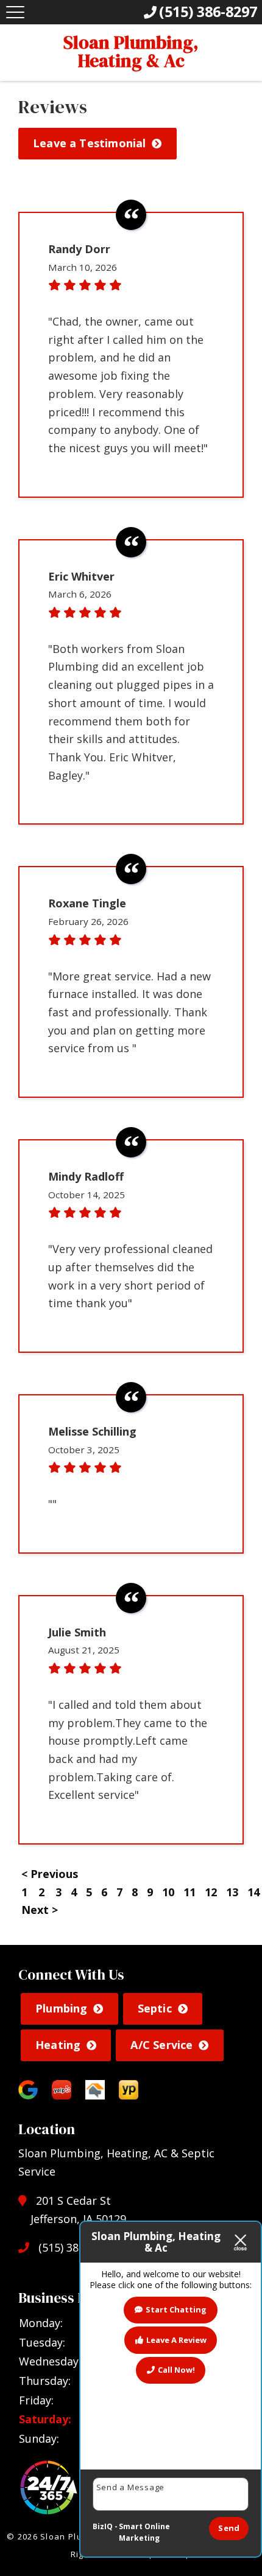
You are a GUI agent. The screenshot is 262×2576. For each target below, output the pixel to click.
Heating (58, 2045)
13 (232, 1892)
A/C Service (161, 2045)
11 (189, 1892)
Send (229, 2528)
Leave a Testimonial (89, 143)
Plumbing (61, 2008)
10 (168, 1892)
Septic (155, 2008)
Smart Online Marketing (144, 2532)
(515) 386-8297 (74, 2247)
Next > (40, 1910)
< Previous (50, 1874)
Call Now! (176, 2370)
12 (211, 1892)
